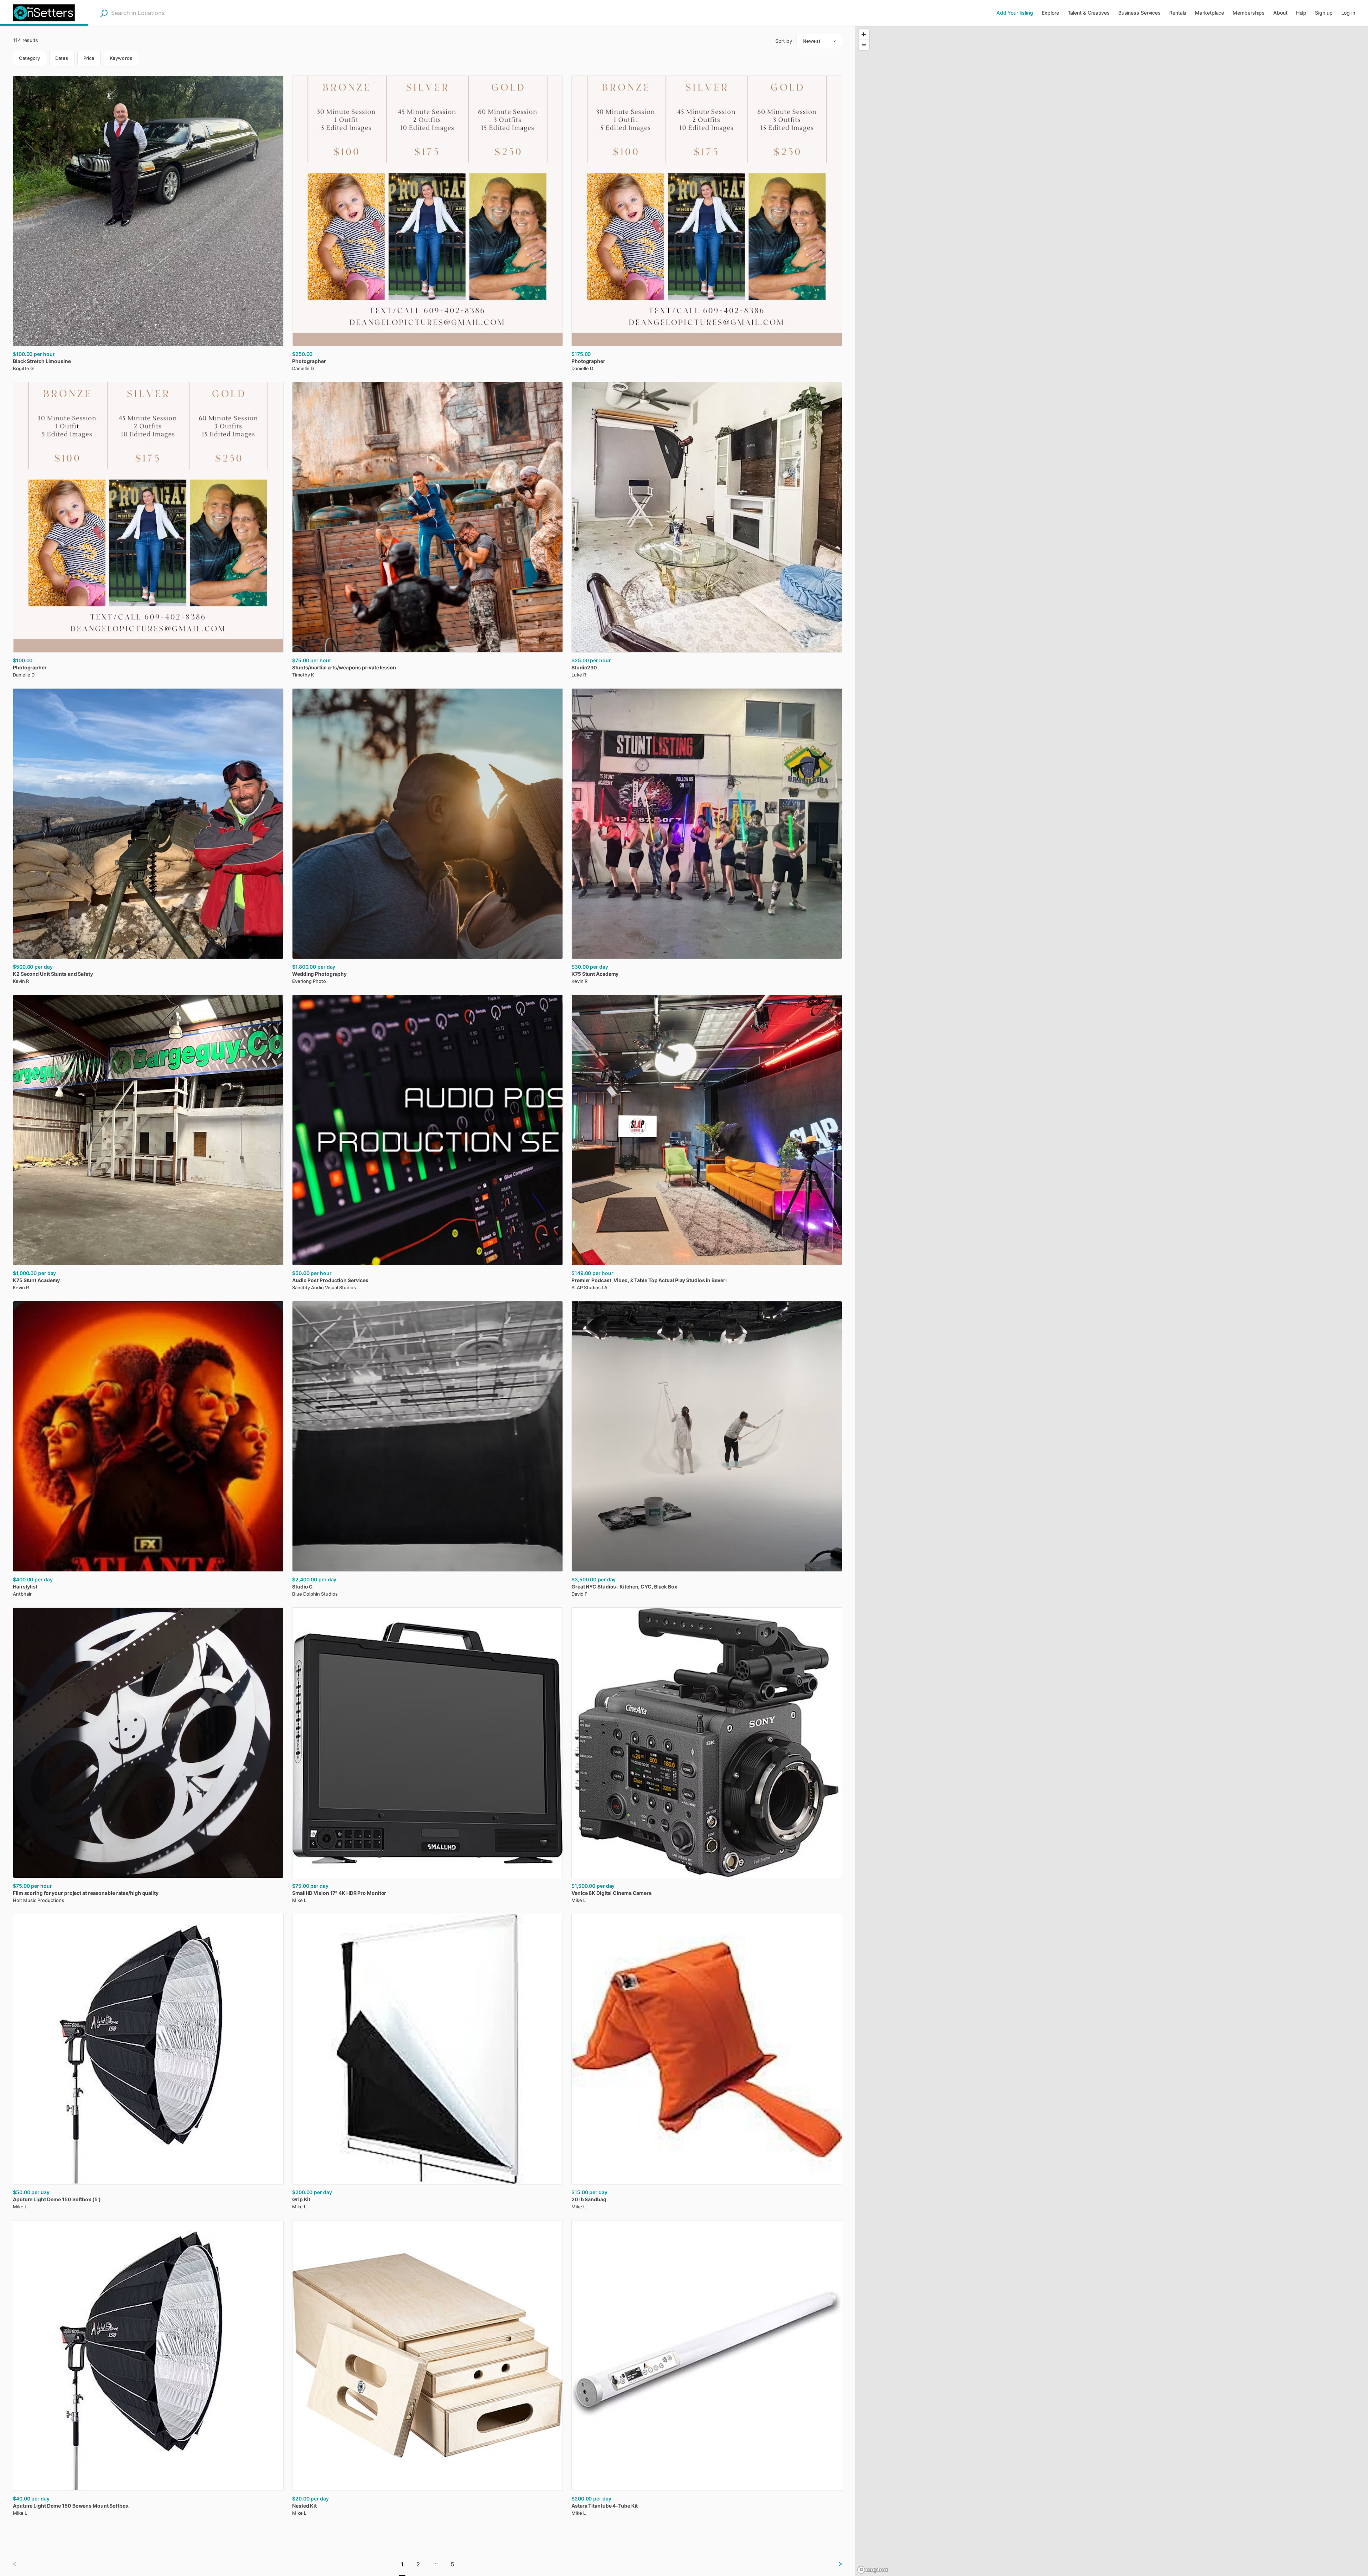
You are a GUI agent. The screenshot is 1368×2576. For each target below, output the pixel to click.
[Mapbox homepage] (873, 2570)
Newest (812, 41)
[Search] (104, 13)
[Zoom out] (864, 45)
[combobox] (156, 13)
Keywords (121, 58)
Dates (62, 58)
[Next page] (834, 2564)
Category (30, 58)
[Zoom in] (864, 34)
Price (89, 58)
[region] (1111, 1301)
